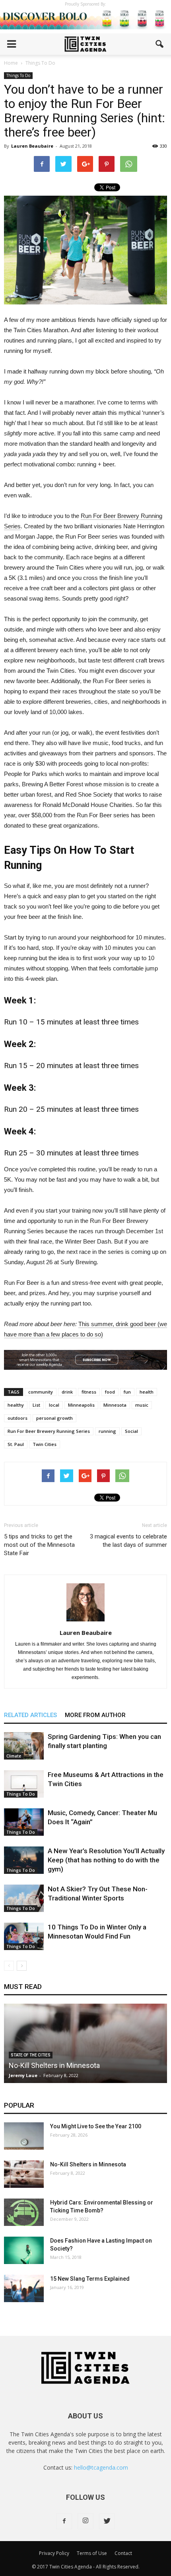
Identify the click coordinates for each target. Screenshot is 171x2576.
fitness (89, 1392)
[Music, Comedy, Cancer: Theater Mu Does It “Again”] (24, 1822)
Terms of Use (92, 2553)
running (107, 1431)
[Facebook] (64, 2521)
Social (131, 1431)
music (142, 1405)
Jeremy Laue (23, 2075)
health (147, 1392)
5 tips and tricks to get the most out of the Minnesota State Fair (39, 1545)
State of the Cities (31, 2055)
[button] (160, 44)
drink (67, 1392)
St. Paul (16, 1444)
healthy (16, 1405)
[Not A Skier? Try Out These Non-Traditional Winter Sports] (24, 1898)
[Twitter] (107, 2521)
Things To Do (18, 75)
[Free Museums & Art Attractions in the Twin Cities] (24, 1784)
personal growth (54, 1418)
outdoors (17, 1418)
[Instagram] (85, 2521)
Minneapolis (81, 1405)
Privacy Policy (54, 2553)
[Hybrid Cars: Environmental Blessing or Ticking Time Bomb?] (24, 2212)
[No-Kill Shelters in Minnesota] (24, 2174)
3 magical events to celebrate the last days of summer (128, 1541)
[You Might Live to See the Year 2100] (24, 2136)
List (36, 1405)
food (110, 1392)
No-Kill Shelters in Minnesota (54, 2065)
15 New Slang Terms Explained (90, 2279)
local (54, 1405)
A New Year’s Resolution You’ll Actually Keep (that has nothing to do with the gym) (106, 1860)
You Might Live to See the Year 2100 (96, 2126)
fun (127, 1392)
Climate (14, 1756)
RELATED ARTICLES (30, 1715)
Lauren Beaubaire (32, 146)
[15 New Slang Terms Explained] (24, 2288)
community (41, 1392)
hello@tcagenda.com (101, 2467)
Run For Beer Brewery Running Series (49, 1431)
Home (11, 63)
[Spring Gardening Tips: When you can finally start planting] (24, 1746)
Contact (123, 2553)
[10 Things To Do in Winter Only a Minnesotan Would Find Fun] (24, 1936)
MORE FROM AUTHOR (95, 1715)
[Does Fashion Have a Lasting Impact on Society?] (24, 2250)
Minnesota (115, 1405)
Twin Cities (45, 1444)
